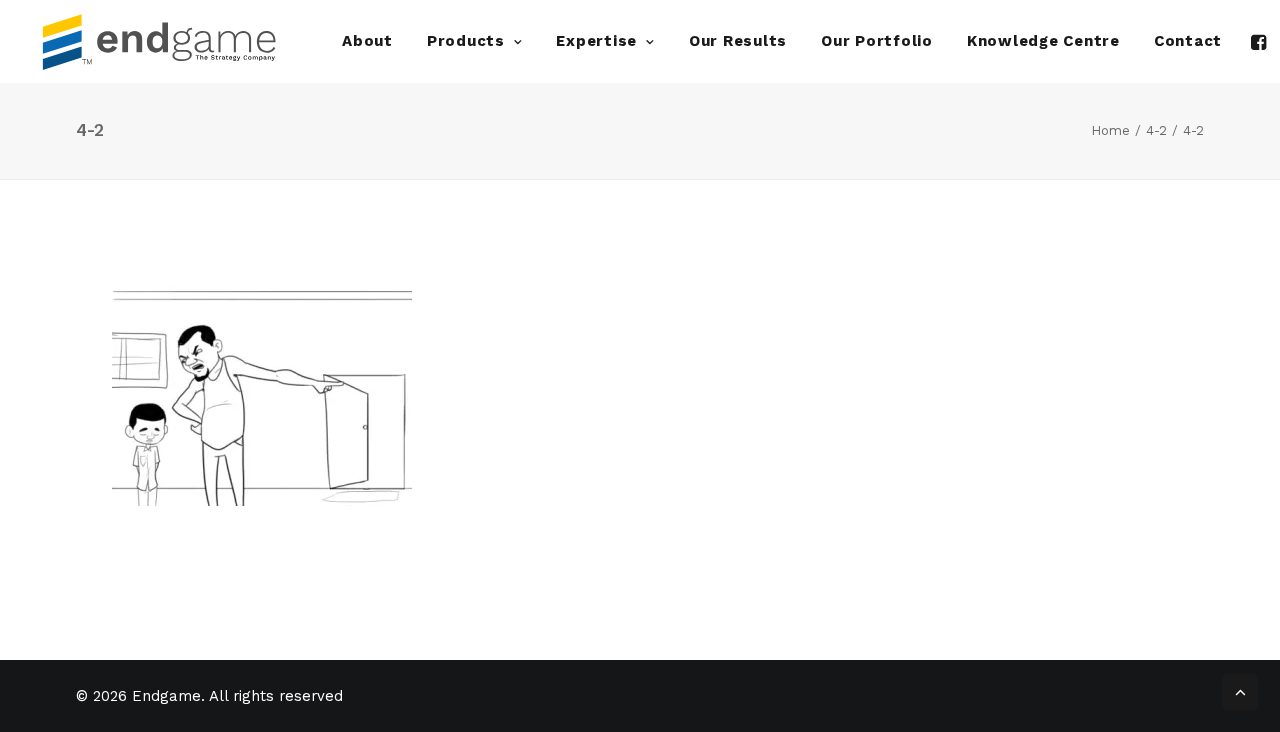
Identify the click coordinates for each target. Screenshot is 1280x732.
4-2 (1156, 130)
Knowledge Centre (1043, 41)
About (367, 41)
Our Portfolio (877, 41)
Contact (1188, 41)
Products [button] (466, 41)
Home (1110, 130)
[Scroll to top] (1240, 690)
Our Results (738, 41)
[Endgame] (174, 41)
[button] (1260, 41)
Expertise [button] (596, 41)
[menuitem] (367, 41)
